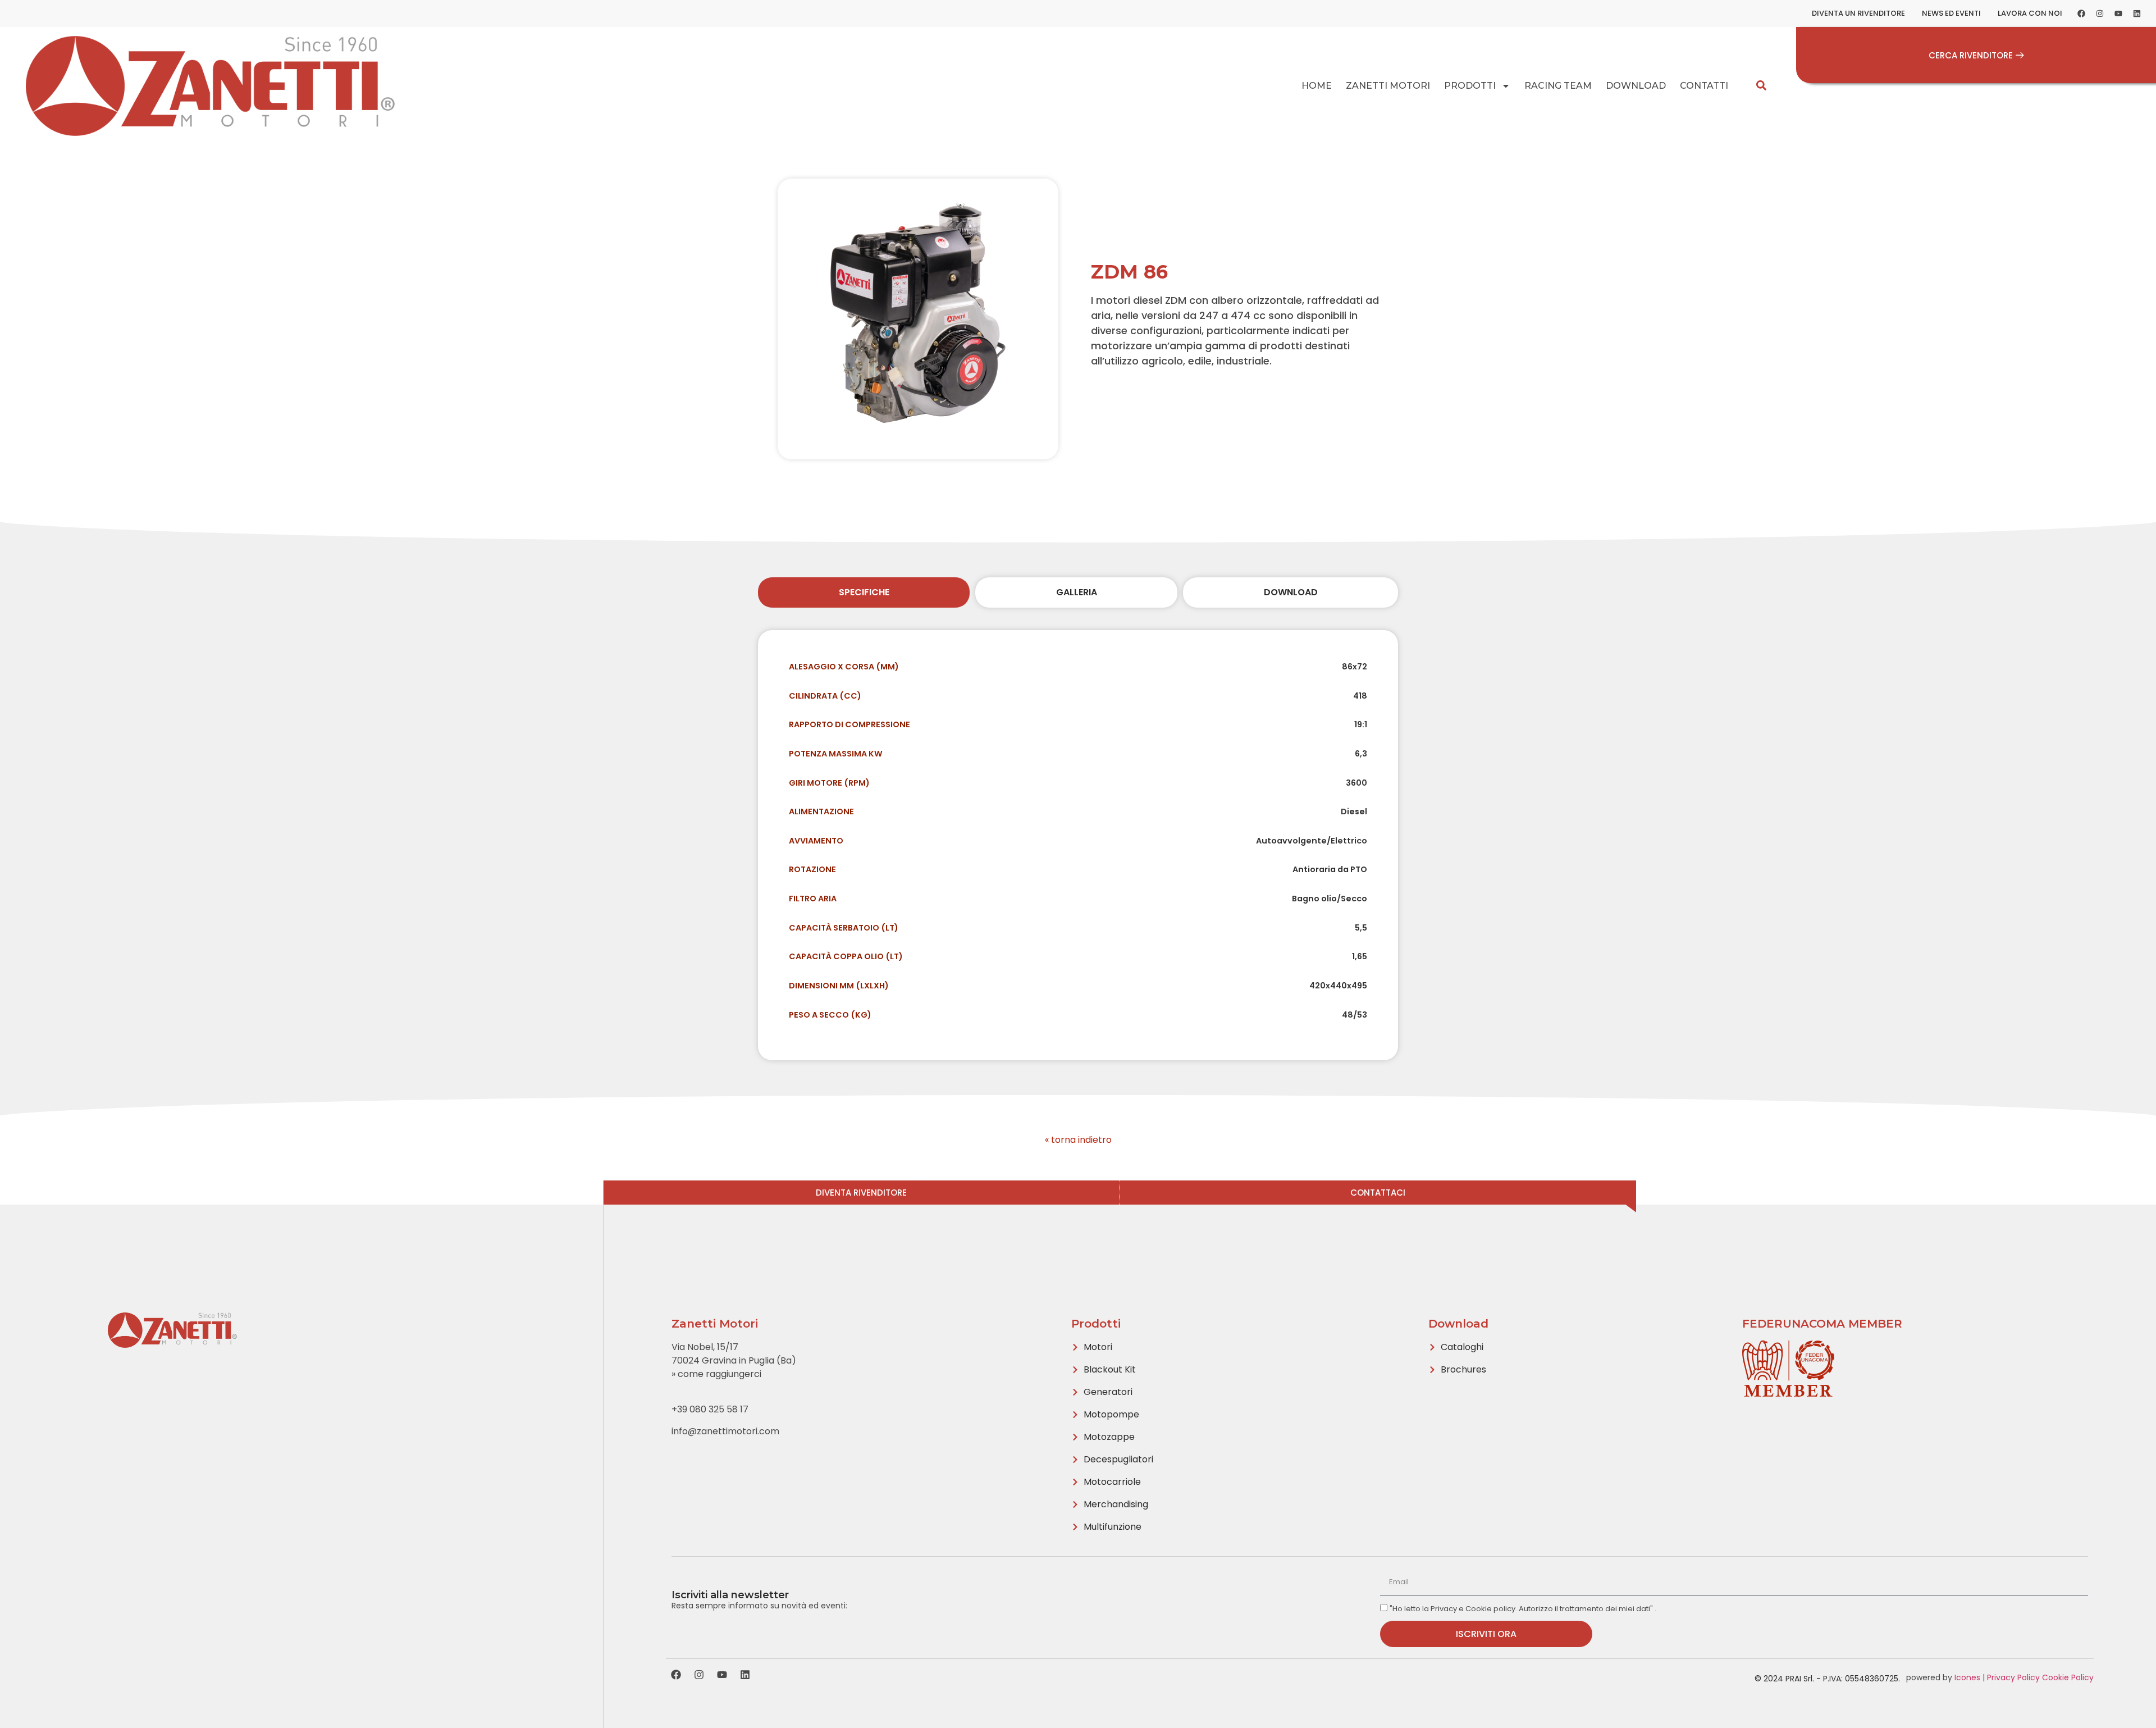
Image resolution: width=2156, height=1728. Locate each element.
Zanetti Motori (1388, 86)
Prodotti (1470, 86)
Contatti (1704, 86)
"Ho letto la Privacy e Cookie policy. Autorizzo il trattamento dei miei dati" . (1523, 1609)
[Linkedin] (2137, 13)
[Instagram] (2100, 13)
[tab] (864, 592)
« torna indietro (1078, 1140)
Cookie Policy (2068, 1677)
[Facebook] (2081, 13)
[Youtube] (2118, 13)
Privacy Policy (2013, 1677)
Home (1317, 86)
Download (1636, 86)
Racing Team (1558, 86)
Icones (1967, 1677)
